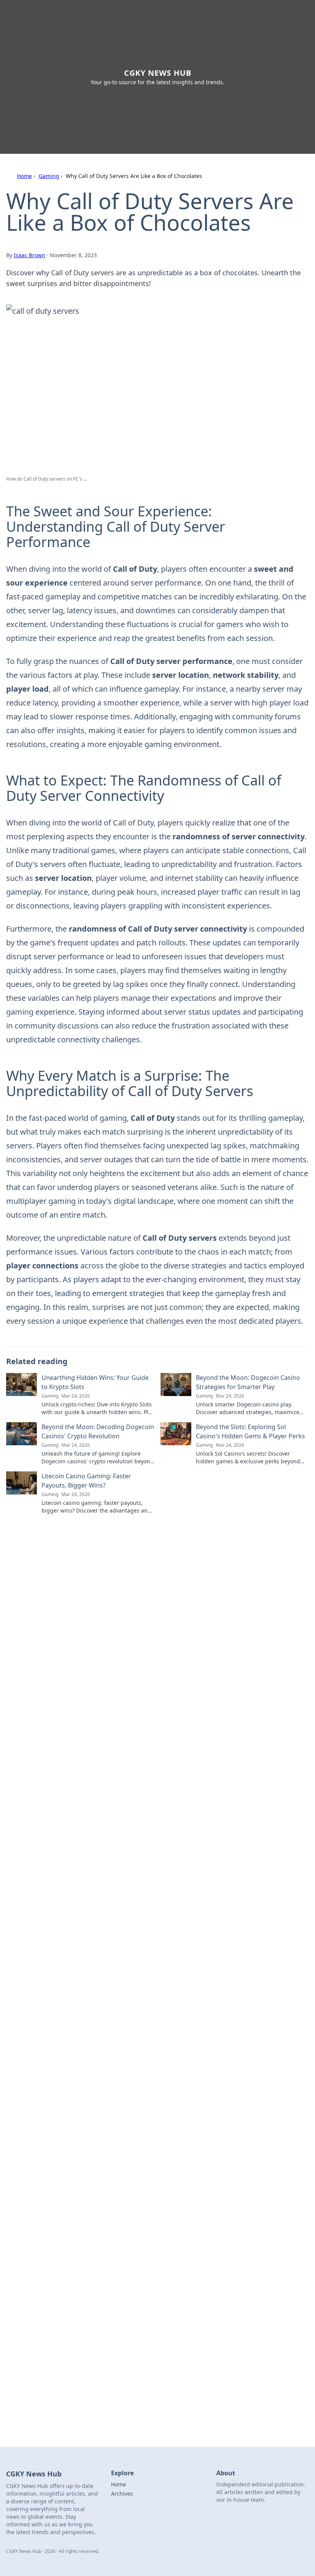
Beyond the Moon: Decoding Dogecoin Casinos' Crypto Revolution (98, 1431)
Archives (122, 2494)
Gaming (49, 176)
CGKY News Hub (158, 73)
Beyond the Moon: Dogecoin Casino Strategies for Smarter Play (248, 1382)
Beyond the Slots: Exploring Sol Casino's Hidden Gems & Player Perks (250, 1431)
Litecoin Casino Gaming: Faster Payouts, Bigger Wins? (86, 1481)
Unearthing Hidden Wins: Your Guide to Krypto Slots (95, 1382)
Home (24, 176)
